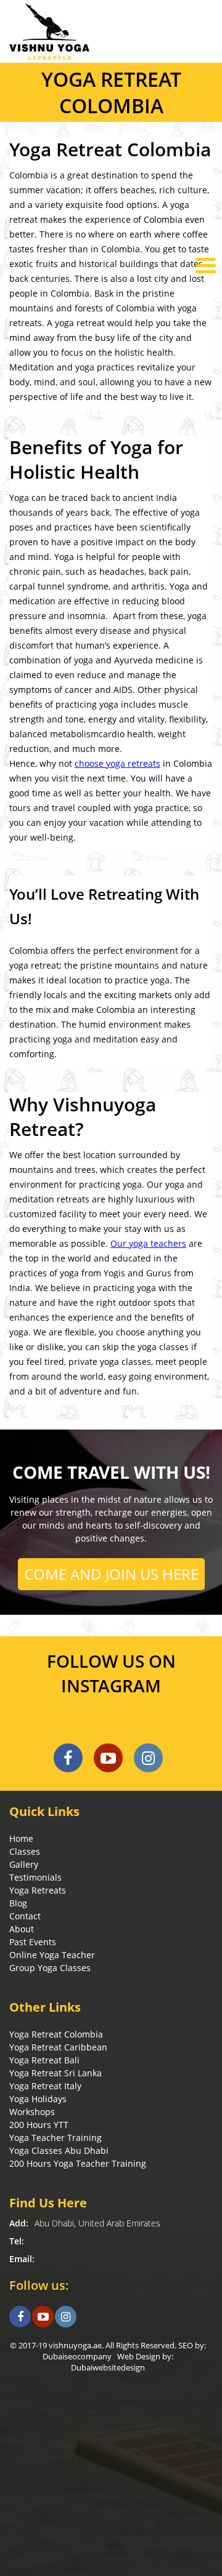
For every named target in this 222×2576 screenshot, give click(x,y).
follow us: (111, 1724)
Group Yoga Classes (50, 1968)
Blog (18, 1903)
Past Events (33, 1942)
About (22, 1929)
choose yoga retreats (117, 763)
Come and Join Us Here (111, 1574)
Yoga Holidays (38, 2099)
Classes (25, 1851)
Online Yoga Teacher (52, 1955)
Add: (19, 2223)
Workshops (32, 2112)
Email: (22, 2259)
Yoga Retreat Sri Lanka (55, 2073)
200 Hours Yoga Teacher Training (78, 2163)
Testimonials (35, 1877)
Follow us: (39, 2285)
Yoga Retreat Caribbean (58, 2047)
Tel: (17, 2241)
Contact (25, 1916)
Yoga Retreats (38, 1890)
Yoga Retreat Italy (45, 2086)
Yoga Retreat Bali (44, 2060)
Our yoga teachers (148, 1243)
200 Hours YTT (39, 2125)
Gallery (24, 1864)
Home (21, 1838)
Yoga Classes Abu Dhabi (59, 2150)
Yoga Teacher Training (55, 2138)
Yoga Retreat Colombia (56, 2034)
